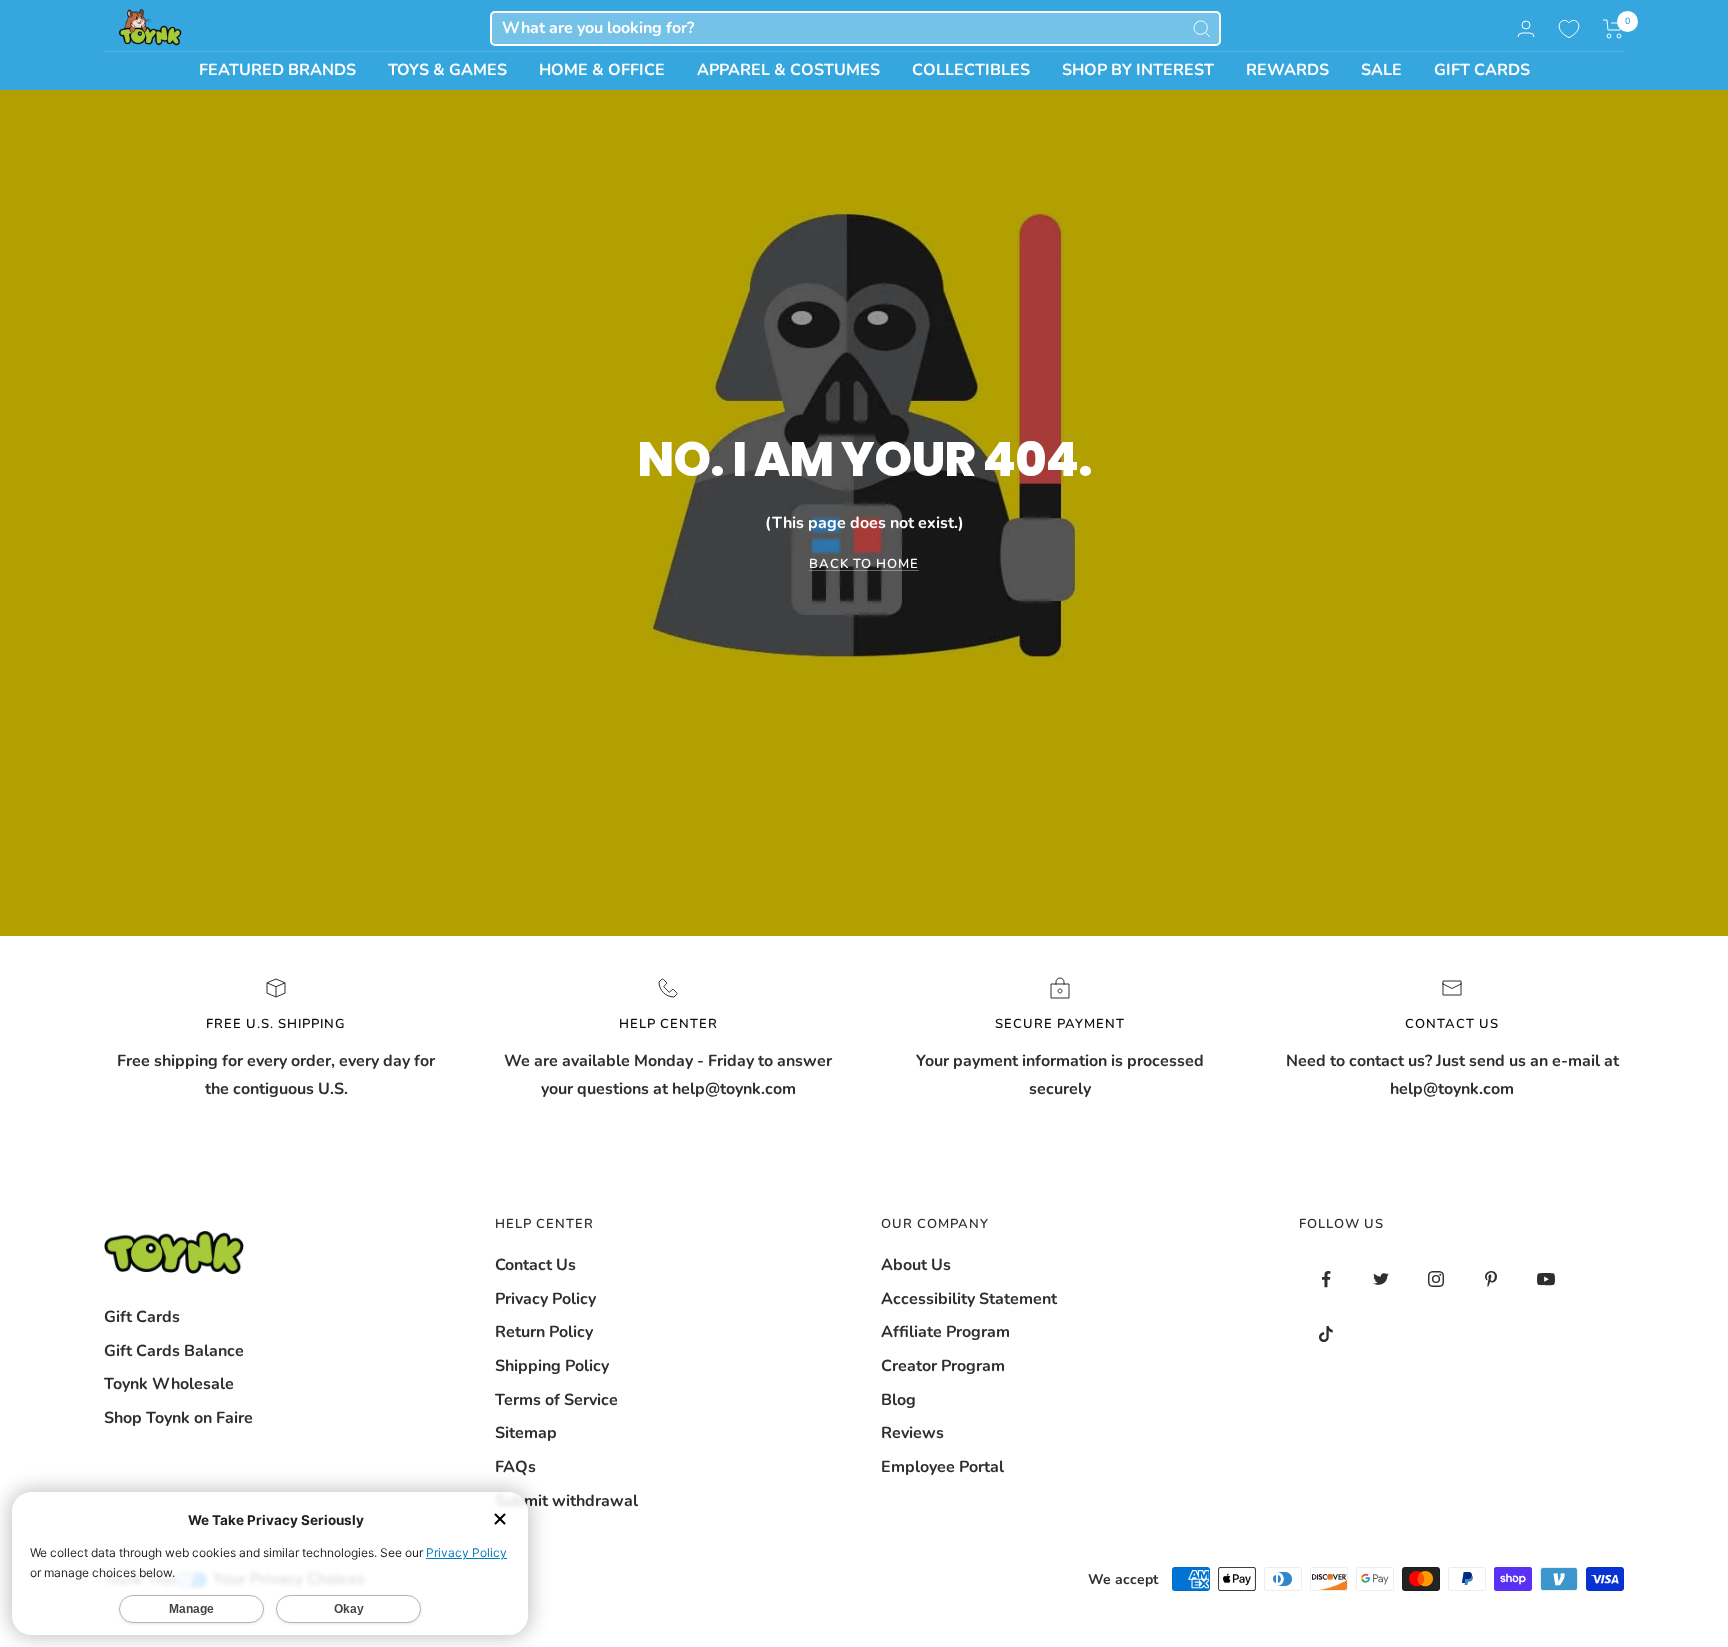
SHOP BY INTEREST (1138, 70)
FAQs (515, 1467)
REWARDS (1287, 70)
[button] (1613, 29)
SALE (1381, 70)
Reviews (912, 1433)
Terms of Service (556, 1400)
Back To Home (864, 564)
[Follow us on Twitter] (1381, 1279)
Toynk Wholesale (169, 1384)
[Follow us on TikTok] (1326, 1334)
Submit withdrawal (566, 1501)
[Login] (1526, 28)
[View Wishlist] (1569, 29)
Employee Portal (942, 1467)
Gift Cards (142, 1317)
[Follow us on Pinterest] (1491, 1279)
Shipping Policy (552, 1366)
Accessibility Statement (969, 1299)
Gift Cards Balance (174, 1351)
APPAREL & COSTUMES (788, 70)
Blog (898, 1400)
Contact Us (535, 1265)
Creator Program (943, 1366)
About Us (916, 1265)
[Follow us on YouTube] (1546, 1279)
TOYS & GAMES (447, 70)
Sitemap (526, 1433)
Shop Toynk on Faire (178, 1418)
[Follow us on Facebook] (1326, 1279)
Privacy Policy (545, 1299)
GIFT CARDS (1482, 70)
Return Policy (544, 1332)
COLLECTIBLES (971, 70)
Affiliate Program (945, 1332)
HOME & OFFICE (602, 70)
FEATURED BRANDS (277, 70)
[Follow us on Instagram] (1436, 1279)
